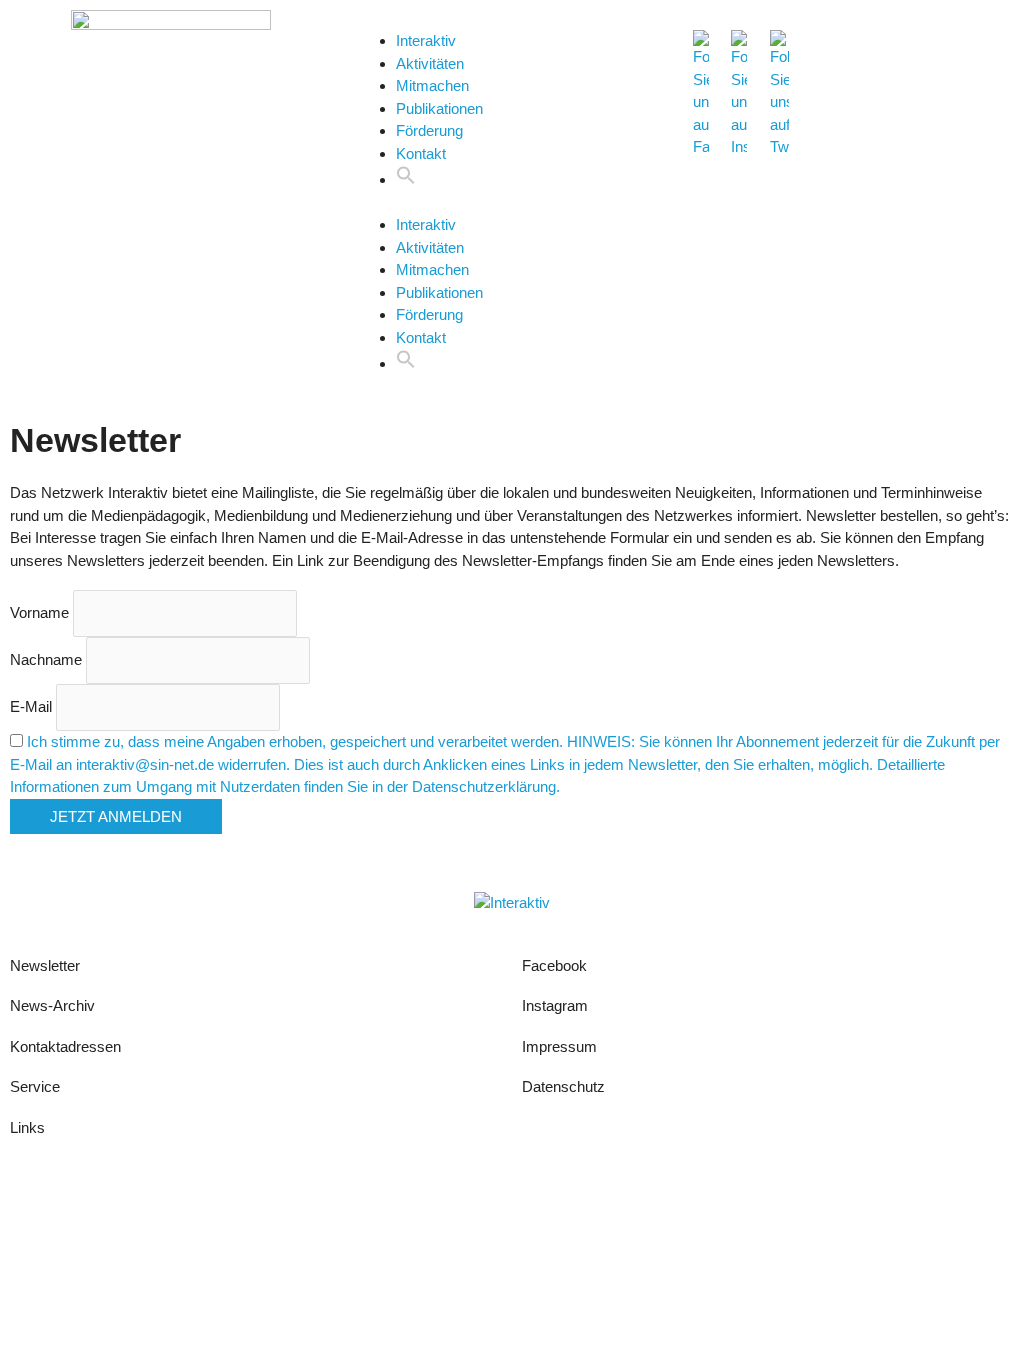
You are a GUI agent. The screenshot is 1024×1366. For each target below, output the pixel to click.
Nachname (46, 659)
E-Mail (31, 706)
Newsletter (45, 965)
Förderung (429, 130)
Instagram (557, 1005)
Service (35, 1086)
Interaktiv (426, 40)
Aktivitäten (430, 63)
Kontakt (421, 153)
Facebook (554, 965)
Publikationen (439, 108)
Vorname (39, 612)
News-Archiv (52, 1005)
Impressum (559, 1046)
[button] (406, 179)
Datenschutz (563, 1086)
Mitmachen (432, 85)
